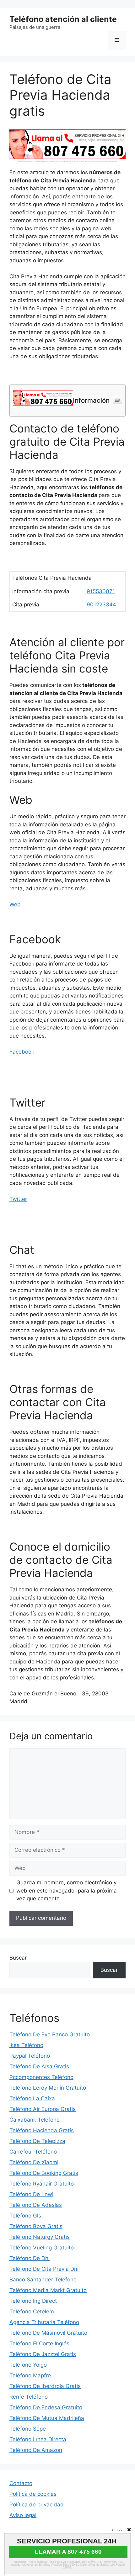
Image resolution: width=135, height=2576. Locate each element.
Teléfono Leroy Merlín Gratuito (48, 2088)
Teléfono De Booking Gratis (44, 2173)
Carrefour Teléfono (33, 2152)
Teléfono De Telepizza (37, 2141)
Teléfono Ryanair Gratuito (42, 2184)
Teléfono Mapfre (30, 2375)
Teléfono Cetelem (32, 2312)
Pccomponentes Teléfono (41, 2077)
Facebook (22, 1052)
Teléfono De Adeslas (36, 2205)
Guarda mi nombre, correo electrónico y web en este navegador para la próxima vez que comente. (67, 1890)
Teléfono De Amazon (36, 2450)
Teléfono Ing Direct (33, 2301)
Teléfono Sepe (28, 2429)
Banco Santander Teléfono (43, 2280)
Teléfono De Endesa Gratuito (46, 2407)
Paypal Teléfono (30, 2056)
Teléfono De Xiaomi (34, 2162)
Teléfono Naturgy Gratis (40, 2237)
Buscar (18, 1958)
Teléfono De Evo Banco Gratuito (50, 2034)
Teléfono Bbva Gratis (36, 2226)
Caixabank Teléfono (35, 2120)
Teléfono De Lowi (31, 2194)
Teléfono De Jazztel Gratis (43, 2354)
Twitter (18, 1199)
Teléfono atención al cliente (63, 19)
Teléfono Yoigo (28, 2365)
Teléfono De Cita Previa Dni (44, 2269)
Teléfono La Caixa (32, 2098)
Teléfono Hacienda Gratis (42, 2130)
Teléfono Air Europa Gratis (43, 2109)
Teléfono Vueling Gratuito (42, 2248)
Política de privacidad (37, 2505)
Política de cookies (33, 2494)
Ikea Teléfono (26, 2045)
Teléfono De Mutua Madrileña (47, 2418)
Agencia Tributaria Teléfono (44, 2322)
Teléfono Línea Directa (38, 2439)
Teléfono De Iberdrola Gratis (45, 2386)
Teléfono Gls (25, 2216)
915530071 (101, 591)
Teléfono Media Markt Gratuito (48, 2290)
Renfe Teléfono (29, 2397)
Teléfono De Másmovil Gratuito (48, 2333)
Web (15, 904)
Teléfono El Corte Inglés (39, 2343)
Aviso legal (23, 2515)
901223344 (101, 605)
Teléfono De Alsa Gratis (39, 2066)
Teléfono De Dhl (30, 2258)
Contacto (21, 2483)
